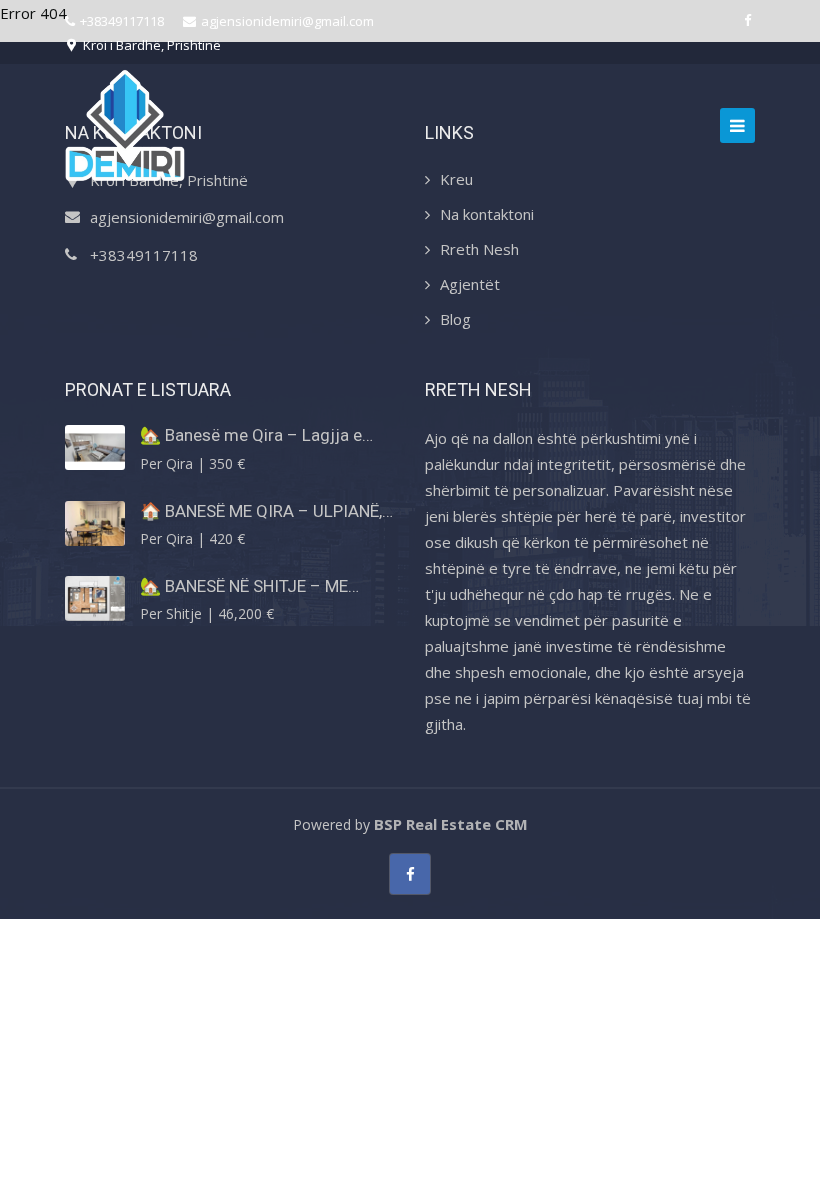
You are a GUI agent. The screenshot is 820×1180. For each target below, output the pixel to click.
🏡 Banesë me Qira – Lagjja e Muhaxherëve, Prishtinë (251, 435)
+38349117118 (122, 21)
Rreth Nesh (479, 249)
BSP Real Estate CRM (451, 824)
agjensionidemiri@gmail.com (287, 21)
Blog (455, 319)
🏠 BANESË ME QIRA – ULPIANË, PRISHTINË (261, 511)
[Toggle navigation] (737, 125)
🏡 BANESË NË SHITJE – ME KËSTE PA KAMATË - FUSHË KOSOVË (244, 586)
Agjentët (470, 284)
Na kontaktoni (487, 214)
